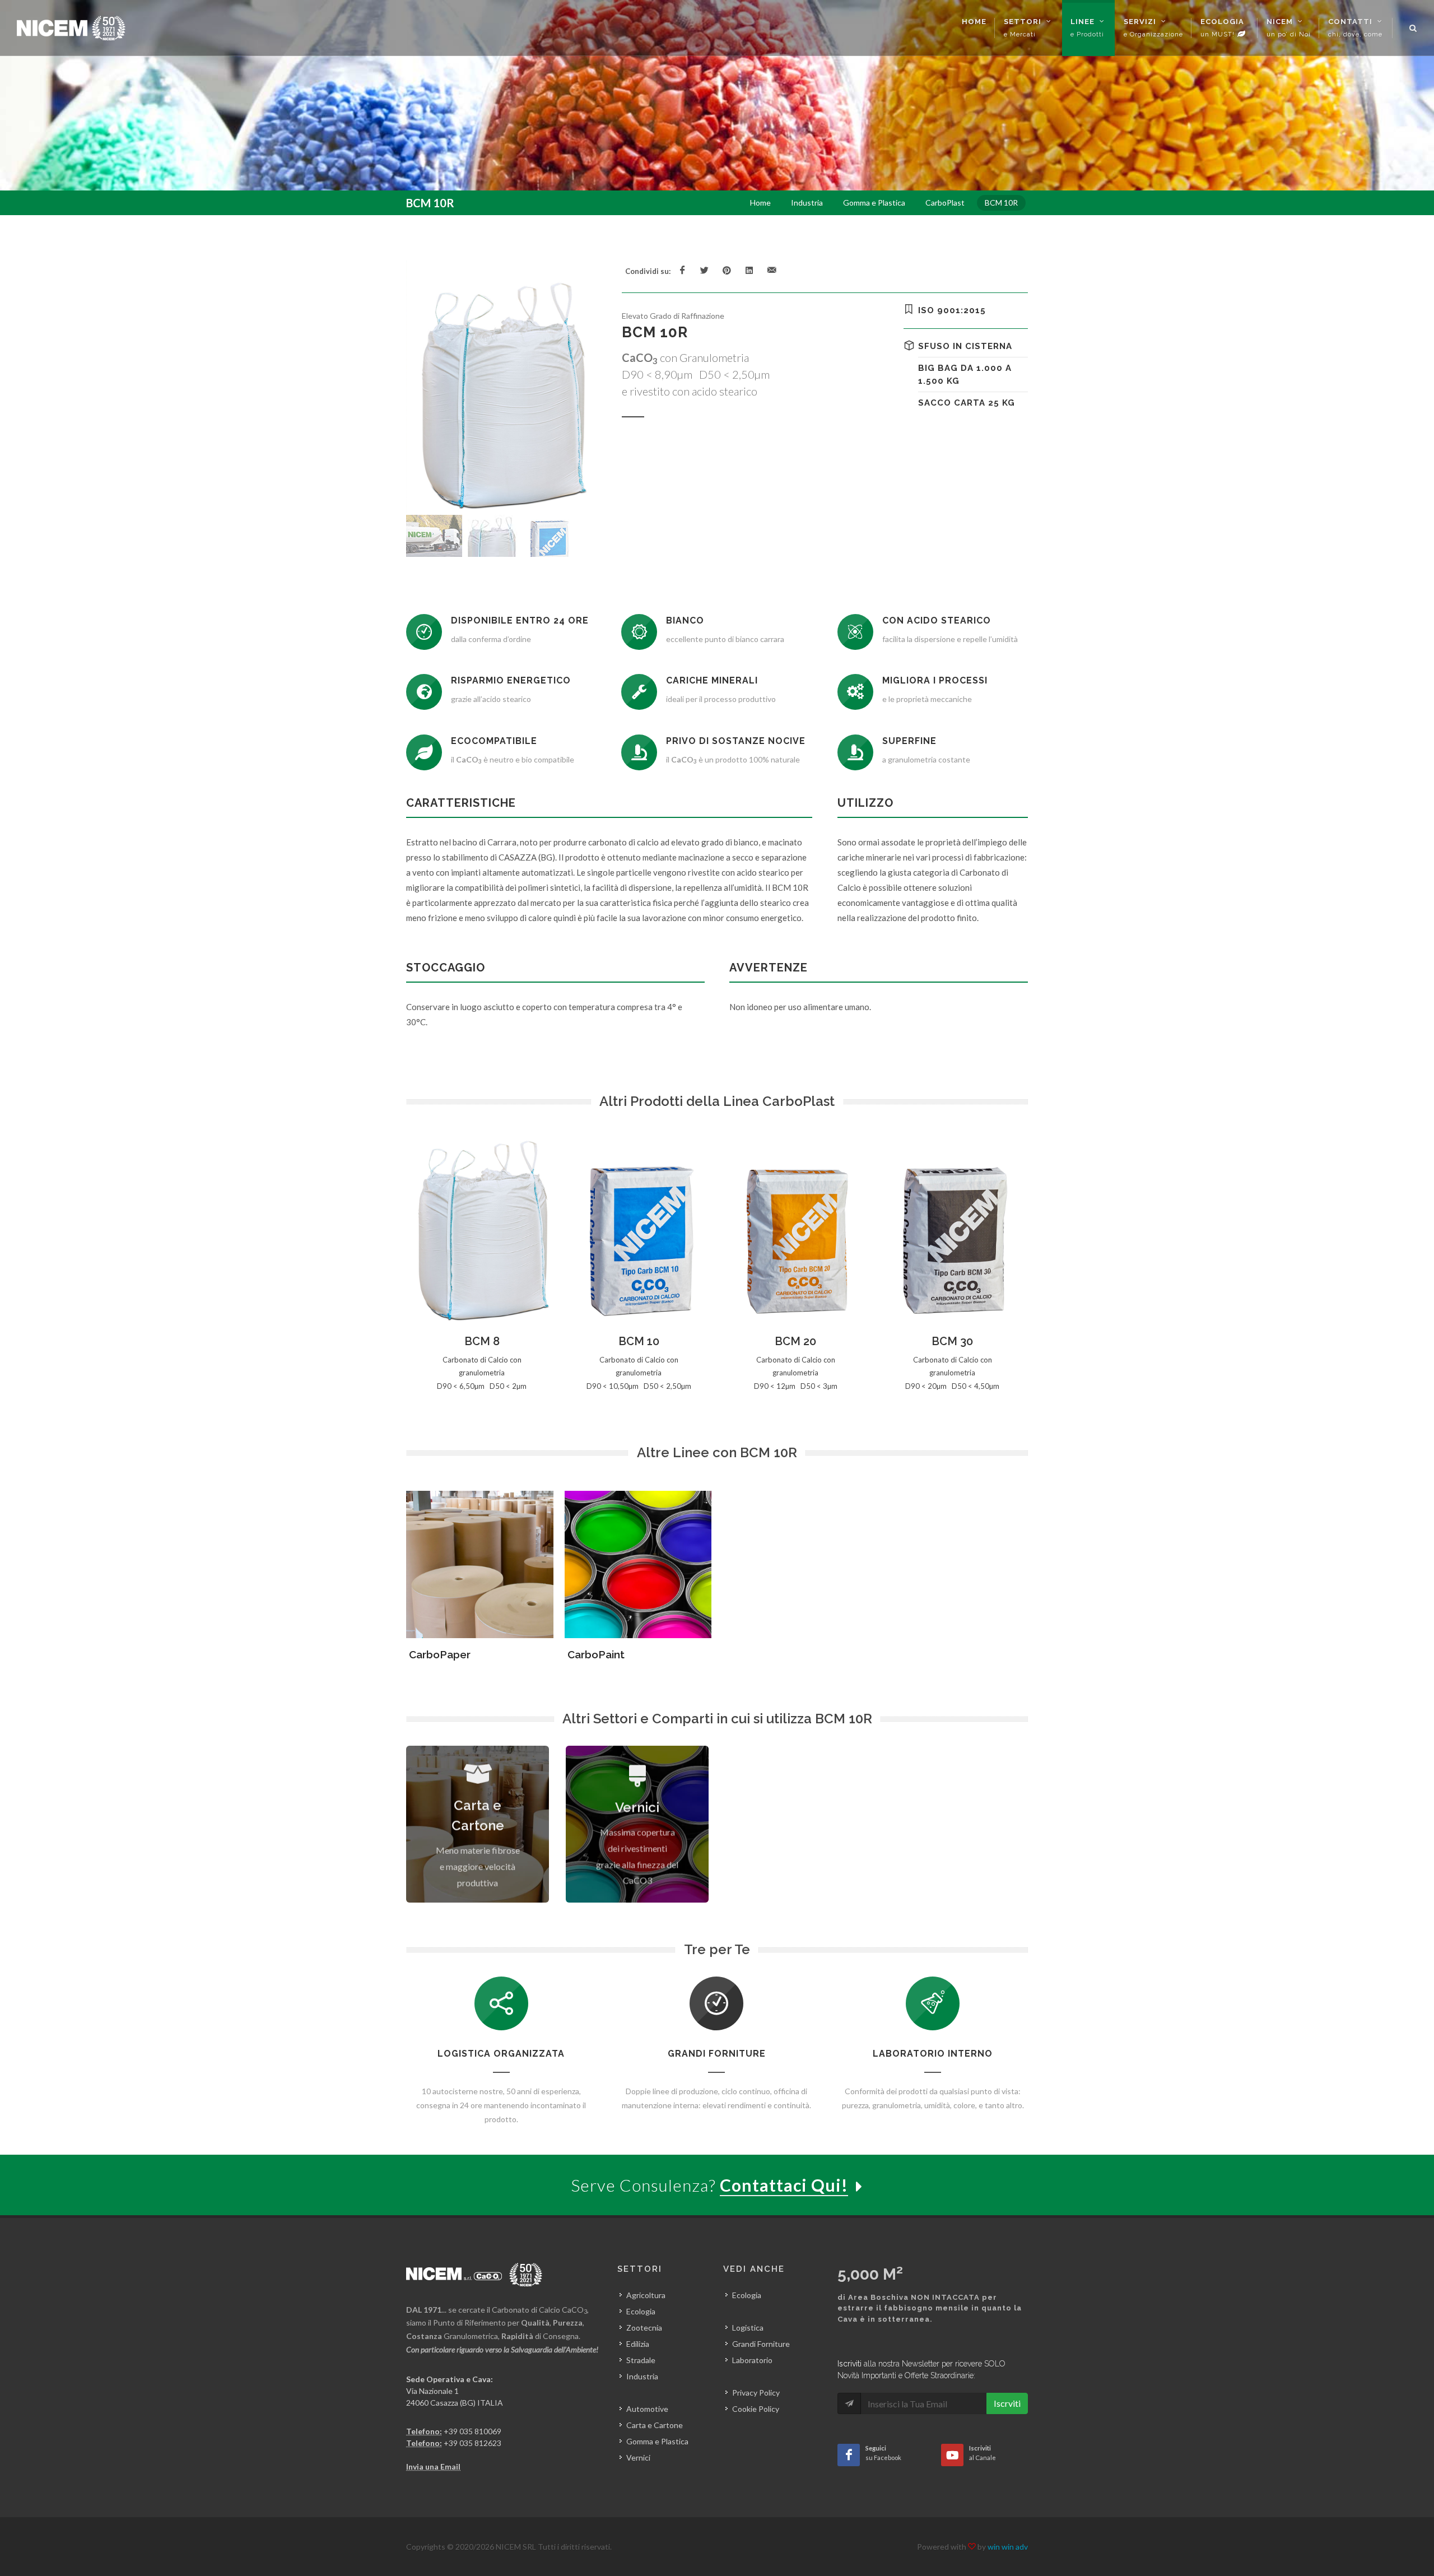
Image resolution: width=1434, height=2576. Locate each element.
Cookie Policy (756, 2409)
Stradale (641, 2360)
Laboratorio (752, 2360)
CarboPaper (440, 1654)
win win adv (1008, 2547)
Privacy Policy (756, 2393)
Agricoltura (646, 2295)
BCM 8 (482, 1341)
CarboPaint (596, 1654)
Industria (642, 2376)
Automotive (647, 2409)
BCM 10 (639, 1341)
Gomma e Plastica (657, 2441)
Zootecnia (644, 2328)
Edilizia (638, 2344)
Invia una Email (433, 2466)
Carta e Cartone (655, 2425)
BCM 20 (795, 1341)
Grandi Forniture (761, 2344)
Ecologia (641, 2311)
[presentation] (1038, 1263)
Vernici (638, 2458)
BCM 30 (952, 1341)
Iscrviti (1007, 2403)
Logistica (748, 2328)
